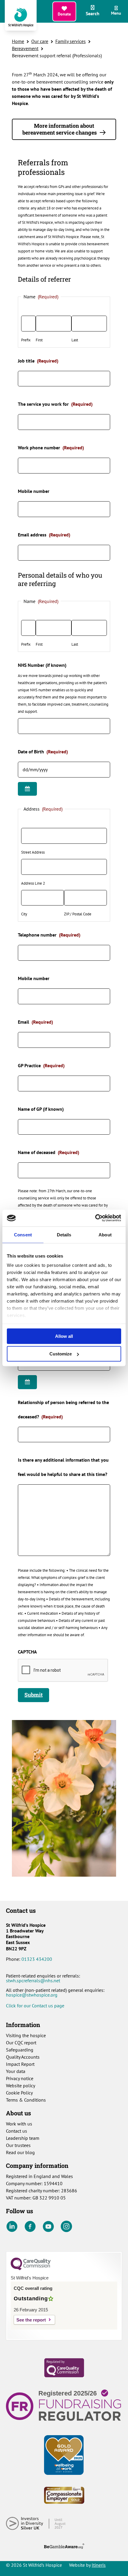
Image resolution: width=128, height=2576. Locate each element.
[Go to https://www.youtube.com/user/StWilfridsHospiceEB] (48, 2227)
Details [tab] (64, 1234)
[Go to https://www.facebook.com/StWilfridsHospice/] (30, 2227)
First (39, 340)
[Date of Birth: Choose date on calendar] (27, 789)
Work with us (19, 2124)
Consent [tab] (23, 1234)
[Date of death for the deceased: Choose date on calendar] (27, 1382)
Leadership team (23, 2138)
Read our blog (20, 2152)
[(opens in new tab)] (64, 2367)
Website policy (21, 2086)
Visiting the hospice (26, 2035)
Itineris (99, 2565)
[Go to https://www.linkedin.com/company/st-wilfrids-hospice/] (12, 2227)
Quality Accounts (23, 2057)
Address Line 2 (33, 883)
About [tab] (105, 1234)
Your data (16, 2071)
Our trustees (18, 2145)
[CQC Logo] (31, 2269)
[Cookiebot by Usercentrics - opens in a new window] (95, 1218)
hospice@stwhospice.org (32, 1995)
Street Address (33, 852)
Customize (61, 1354)
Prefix (26, 340)
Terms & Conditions (26, 2100)
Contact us (17, 2131)
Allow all (64, 1336)
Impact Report (20, 2064)
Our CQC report (21, 2043)
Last (75, 340)
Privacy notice (20, 2078)
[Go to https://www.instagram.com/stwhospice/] (66, 2227)
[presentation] (63, 1670)
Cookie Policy (19, 2093)
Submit (33, 1695)
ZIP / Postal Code (78, 914)
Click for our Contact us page (35, 2006)
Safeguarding (20, 2050)
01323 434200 (37, 1959)
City (24, 914)
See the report (31, 2320)
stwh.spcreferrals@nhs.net (33, 1980)
